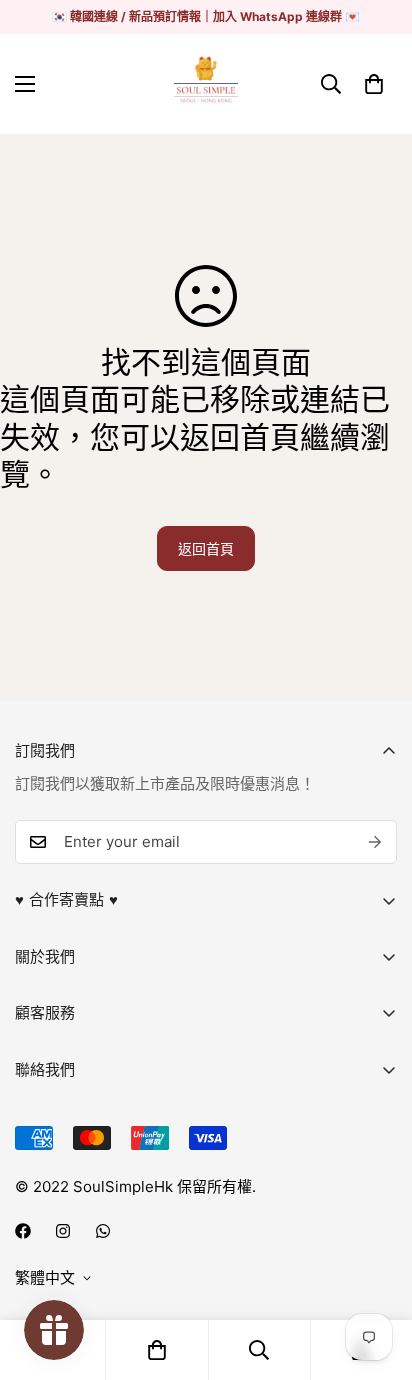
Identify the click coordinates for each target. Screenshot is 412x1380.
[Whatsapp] (103, 1231)
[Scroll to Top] (376, 1274)
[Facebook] (23, 1231)
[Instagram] (63, 1231)
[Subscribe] (375, 842)
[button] (374, 84)
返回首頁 (206, 548)
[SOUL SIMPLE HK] (206, 84)
